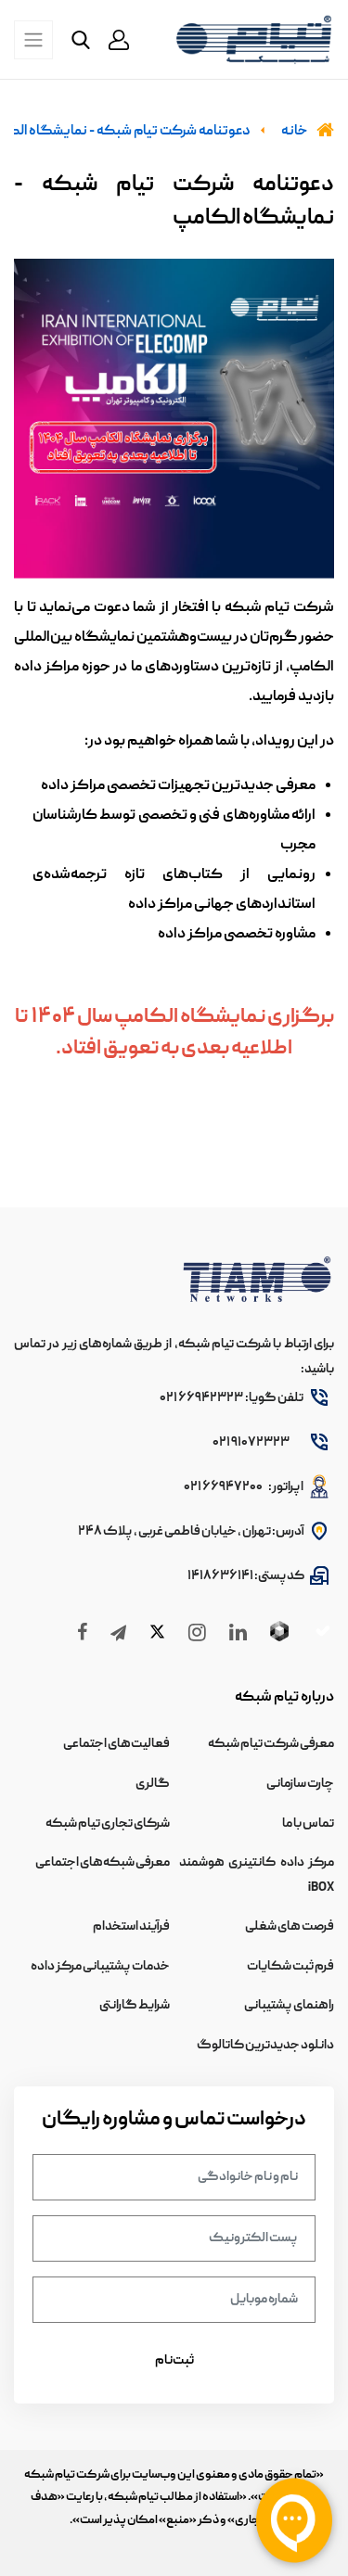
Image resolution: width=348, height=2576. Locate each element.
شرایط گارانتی (135, 2006)
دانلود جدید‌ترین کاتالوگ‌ (265, 2046)
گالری (153, 1784)
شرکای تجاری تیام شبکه (108, 1824)
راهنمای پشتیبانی (289, 2006)
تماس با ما (308, 1824)
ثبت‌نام (174, 2361)
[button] (119, 40)
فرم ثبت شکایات (290, 1967)
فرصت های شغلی (290, 1927)
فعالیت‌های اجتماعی (116, 1744)
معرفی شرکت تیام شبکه (271, 1744)
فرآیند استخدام (131, 1927)
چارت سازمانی (300, 1784)
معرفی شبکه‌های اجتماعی (103, 1863)
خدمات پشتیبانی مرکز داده (100, 1967)
